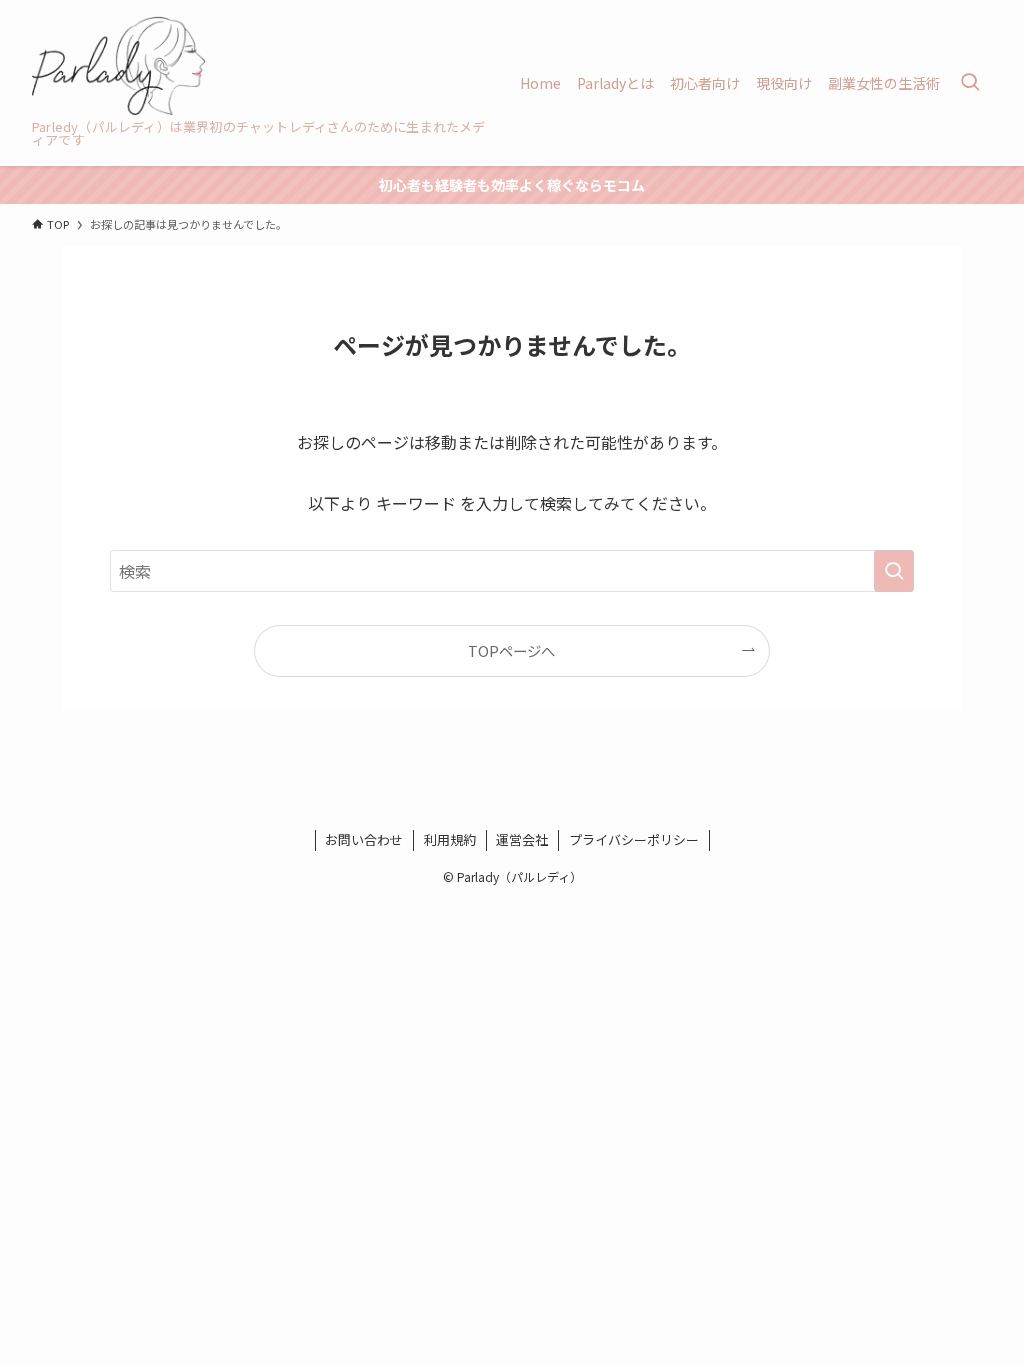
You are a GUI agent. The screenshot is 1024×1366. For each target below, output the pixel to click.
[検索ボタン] (970, 83)
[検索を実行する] (894, 571)
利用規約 (450, 839)
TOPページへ (511, 650)
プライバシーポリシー (634, 839)
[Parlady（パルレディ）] (119, 66)
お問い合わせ (364, 839)
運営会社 (522, 839)
